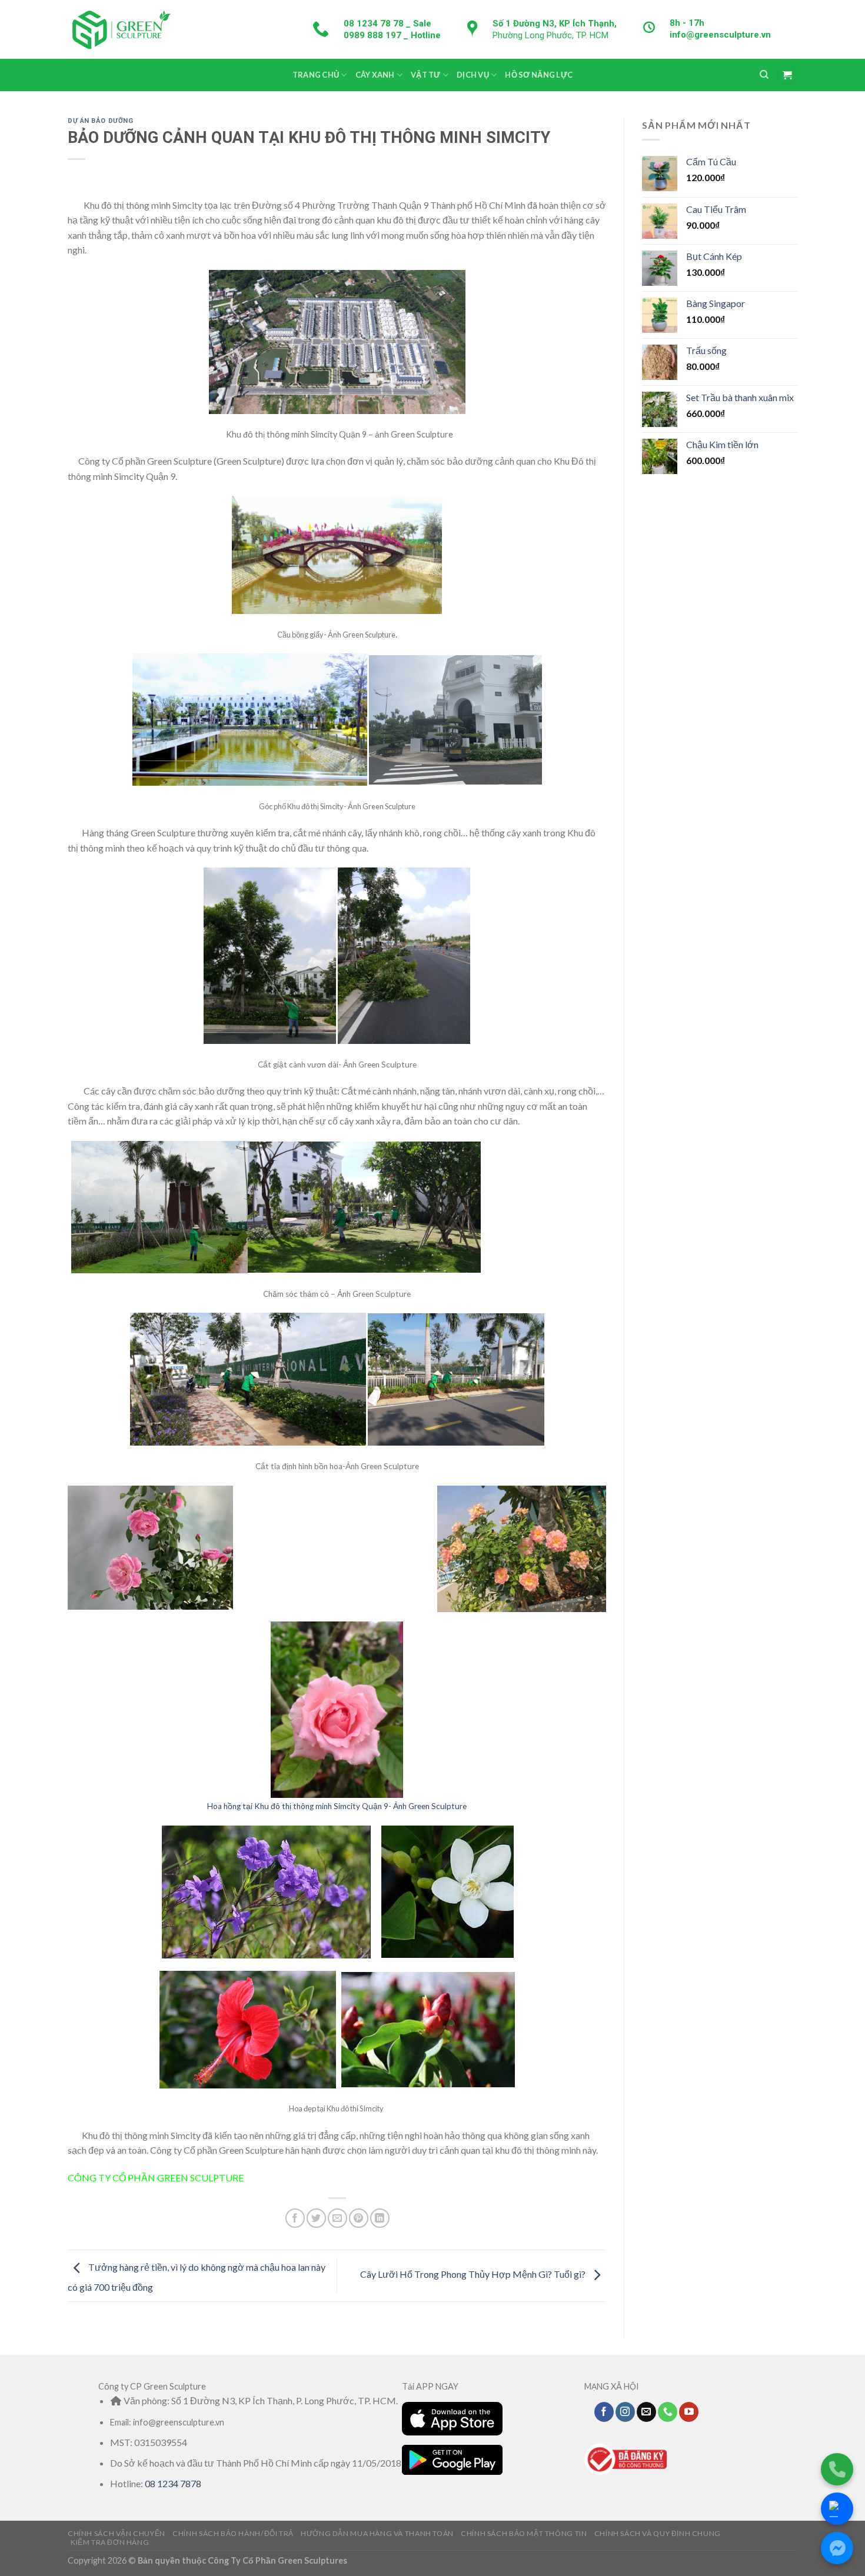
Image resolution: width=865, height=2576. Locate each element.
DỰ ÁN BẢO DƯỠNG (100, 121)
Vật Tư (426, 75)
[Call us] (668, 2412)
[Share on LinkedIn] (380, 2218)
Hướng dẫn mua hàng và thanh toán (377, 2533)
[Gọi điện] (837, 2469)
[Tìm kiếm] (764, 75)
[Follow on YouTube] (689, 2412)
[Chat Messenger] (837, 2548)
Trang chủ (316, 75)
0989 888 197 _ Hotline (392, 35)
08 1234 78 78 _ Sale (387, 24)
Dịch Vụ (473, 75)
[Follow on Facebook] (604, 2412)
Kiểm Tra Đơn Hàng (110, 2542)
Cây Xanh (375, 75)
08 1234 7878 (173, 2483)
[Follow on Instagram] (625, 2412)
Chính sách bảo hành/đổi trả (233, 2533)
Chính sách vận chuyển (117, 2533)
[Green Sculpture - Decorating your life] (121, 29)
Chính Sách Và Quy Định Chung (658, 2533)
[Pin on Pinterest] (359, 2218)
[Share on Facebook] (295, 2218)
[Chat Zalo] (837, 2509)
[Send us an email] (646, 2412)
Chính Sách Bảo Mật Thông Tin (524, 2533)
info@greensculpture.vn (720, 35)
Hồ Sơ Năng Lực (539, 75)
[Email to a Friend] (337, 2218)
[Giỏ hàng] (787, 75)
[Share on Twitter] (316, 2218)
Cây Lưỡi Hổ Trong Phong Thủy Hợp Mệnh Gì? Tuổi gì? (474, 2275)
